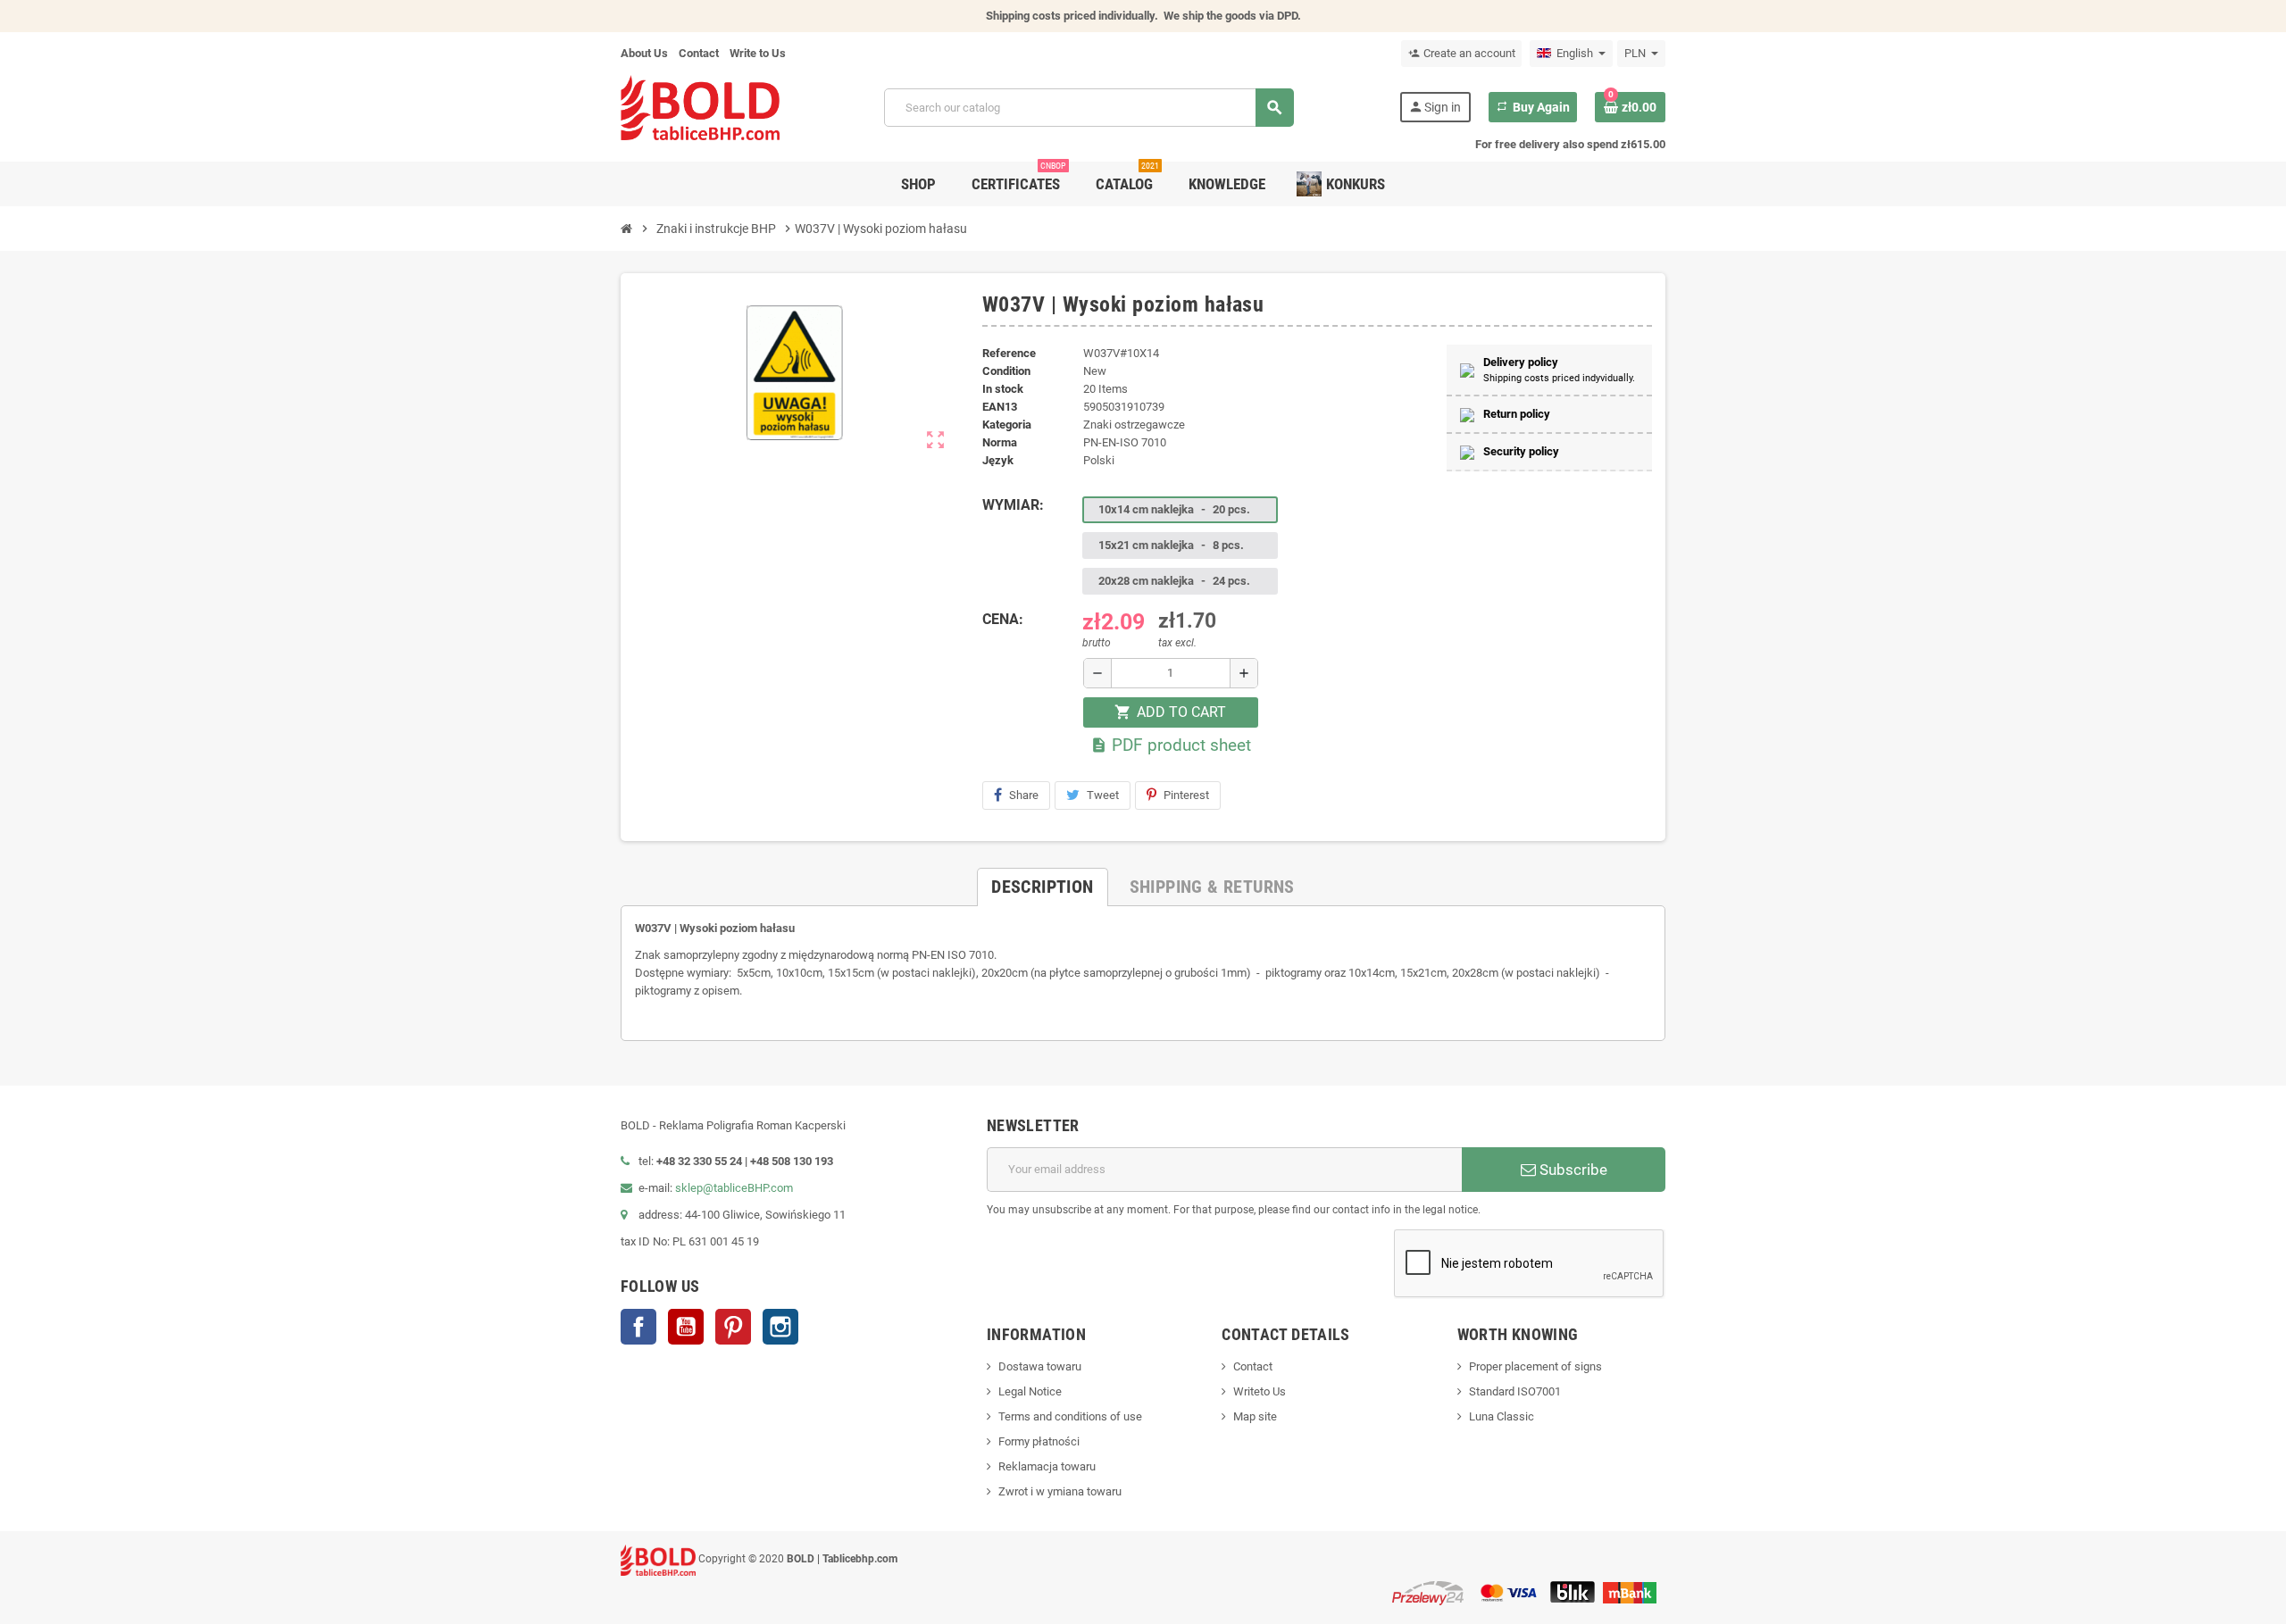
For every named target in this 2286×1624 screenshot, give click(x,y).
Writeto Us (1260, 1391)
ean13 (1000, 407)
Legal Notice (1030, 1391)
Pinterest (1186, 795)
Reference (1009, 353)
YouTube (686, 1327)
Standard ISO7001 (1515, 1391)
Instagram (780, 1327)
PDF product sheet (1171, 745)
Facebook (638, 1327)
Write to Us (758, 53)
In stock (1003, 389)
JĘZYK (998, 460)
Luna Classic (1502, 1416)
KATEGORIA (1007, 425)
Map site (1255, 1416)
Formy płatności (1039, 1441)
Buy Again (1533, 107)
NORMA (1000, 442)
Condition (1006, 371)
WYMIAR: (1013, 505)
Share (1024, 795)
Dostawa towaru (1040, 1366)
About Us (644, 53)
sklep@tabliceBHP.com (734, 1188)
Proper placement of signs (1535, 1366)
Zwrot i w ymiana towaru (1060, 1491)
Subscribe (1572, 1170)
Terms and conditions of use (1070, 1416)
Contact (699, 53)
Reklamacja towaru (1047, 1466)
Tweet (1103, 795)
